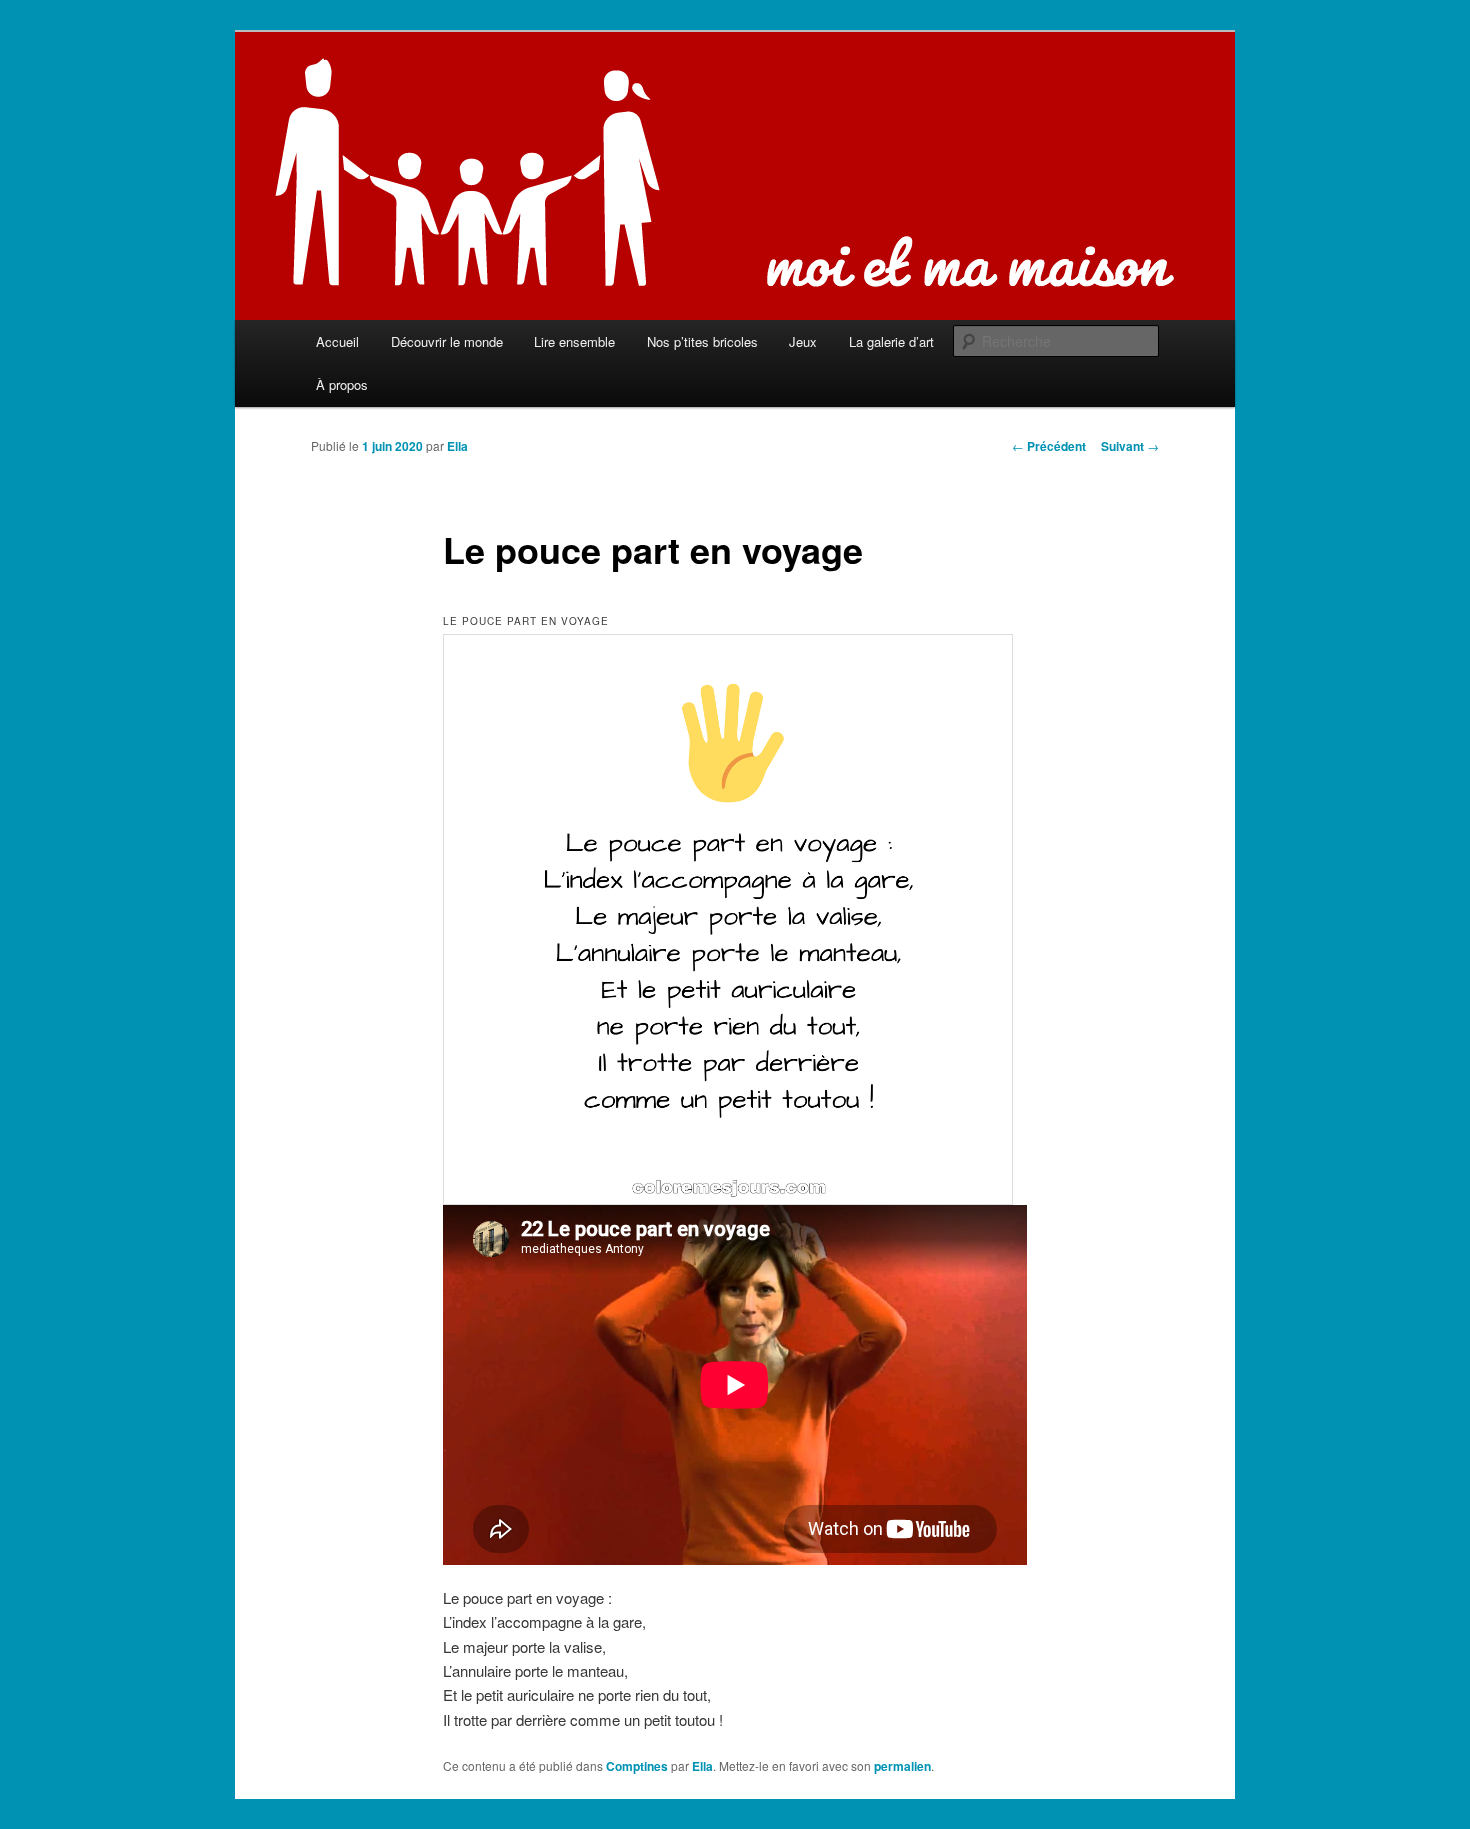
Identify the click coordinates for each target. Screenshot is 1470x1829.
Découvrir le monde (447, 341)
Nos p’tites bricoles (702, 341)
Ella (457, 446)
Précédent (1049, 446)
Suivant (1130, 446)
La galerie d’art (891, 341)
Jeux (803, 341)
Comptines (637, 1766)
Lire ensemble (574, 341)
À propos (342, 384)
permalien (902, 1766)
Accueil (337, 341)
